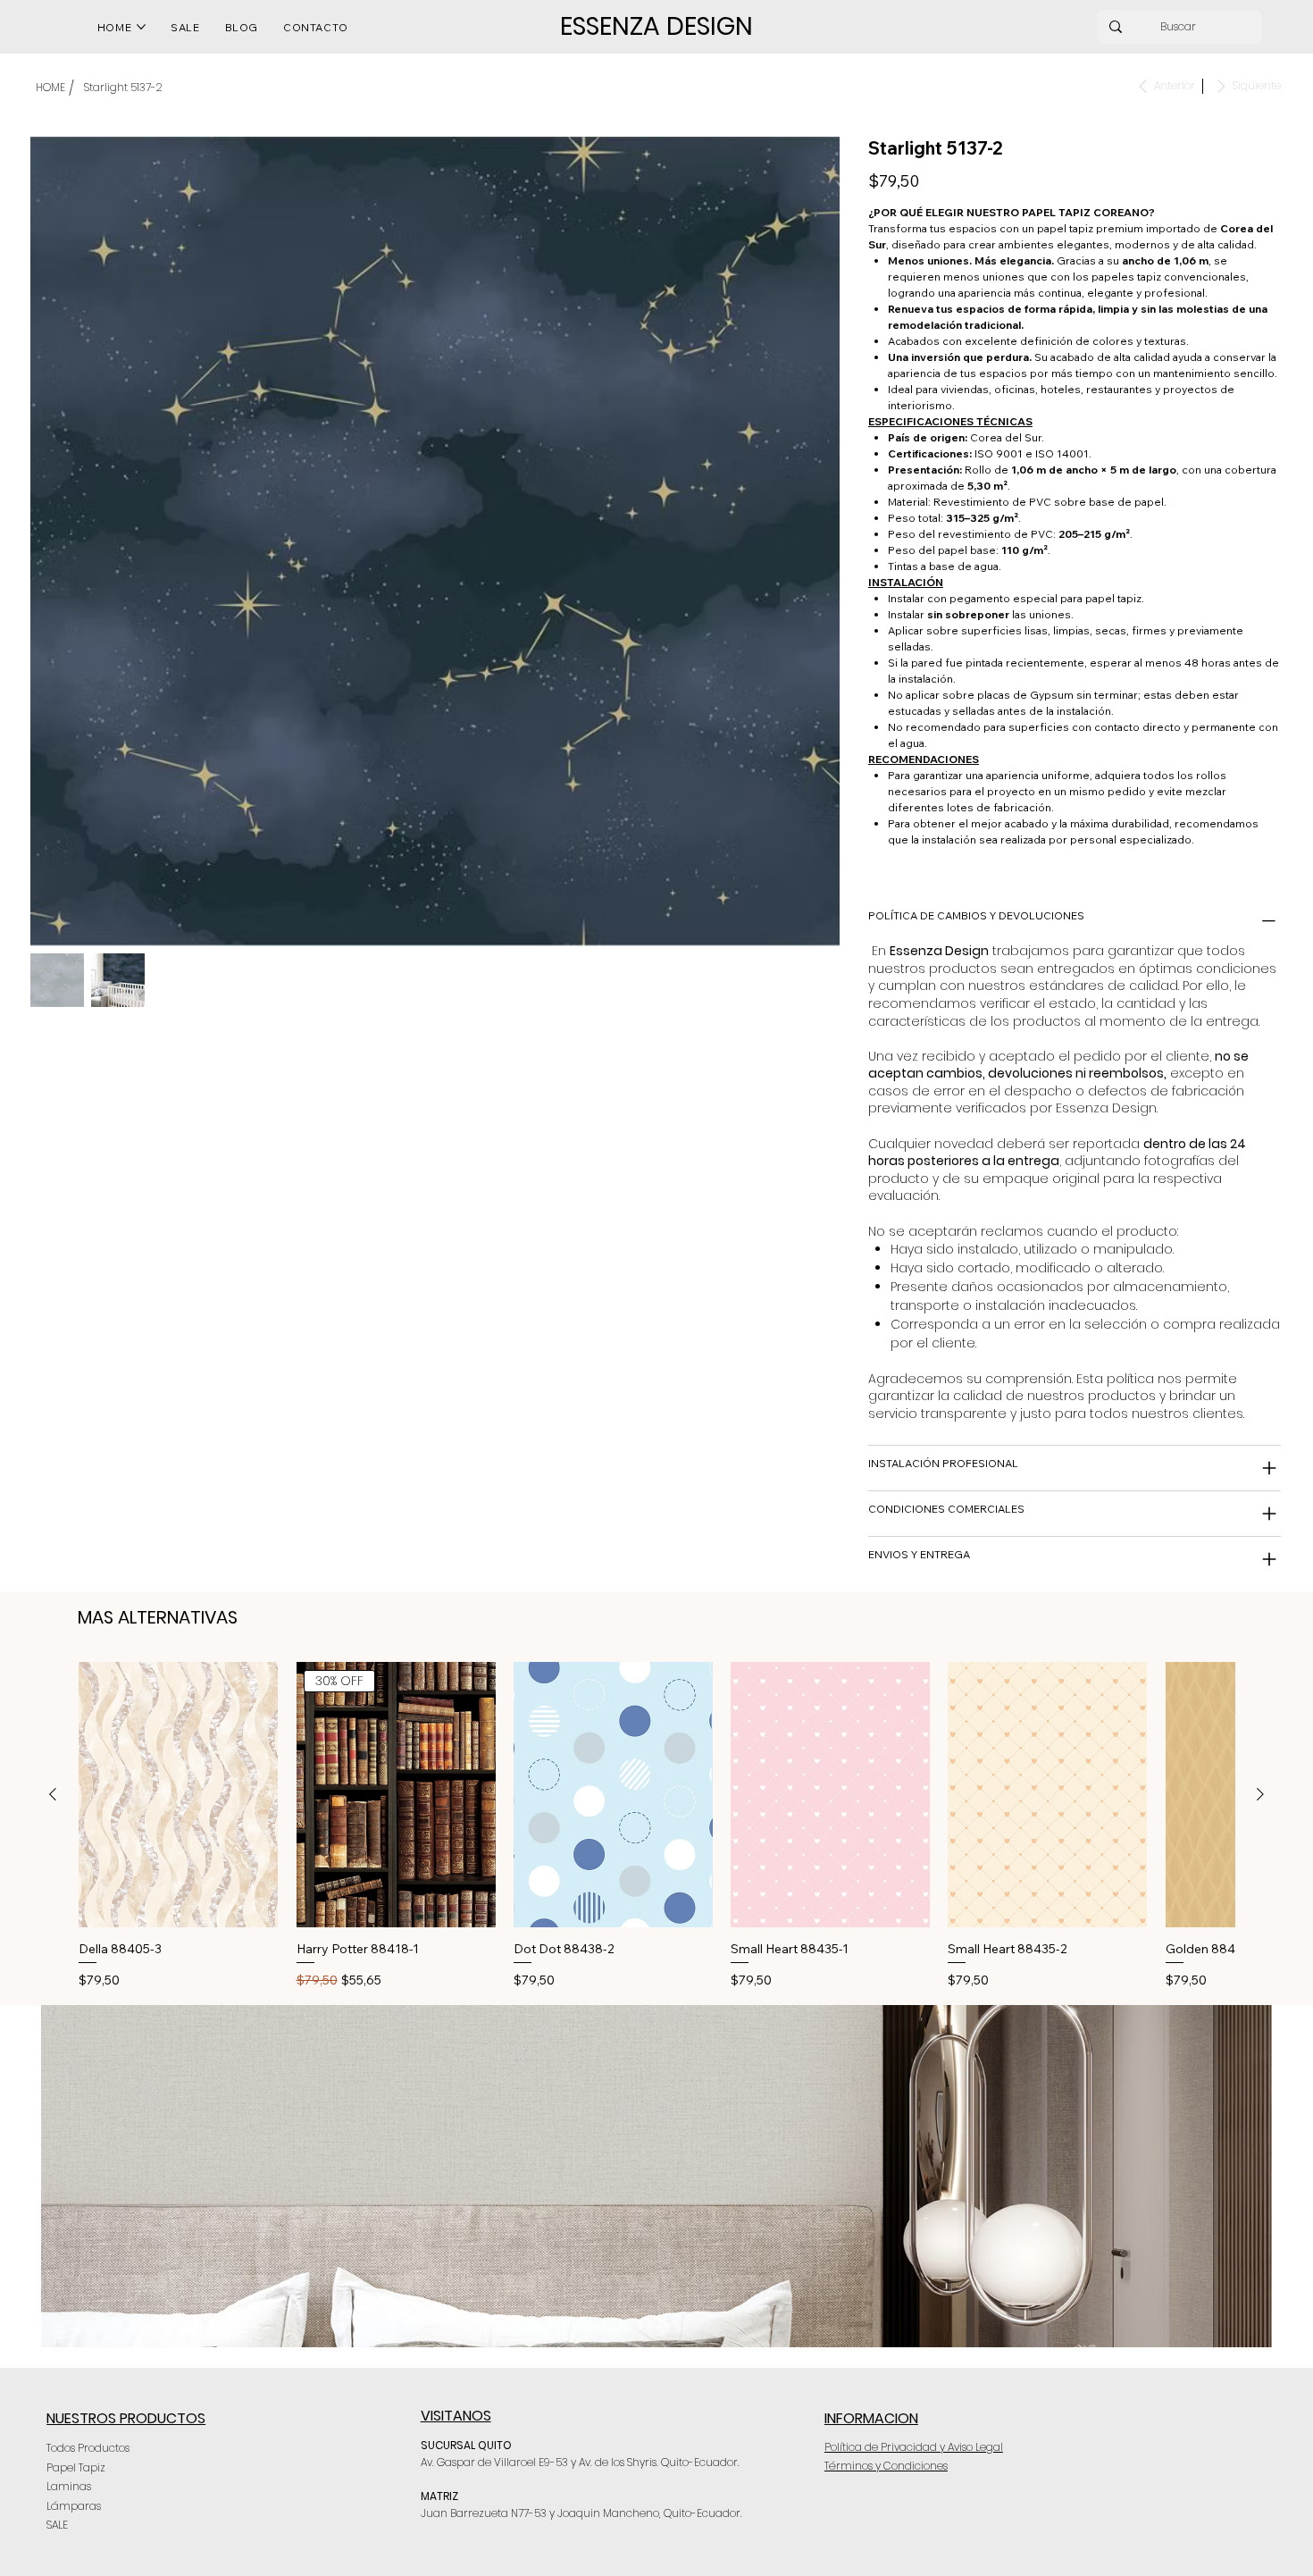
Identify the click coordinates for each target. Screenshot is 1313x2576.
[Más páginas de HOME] (141, 27)
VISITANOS (456, 2416)
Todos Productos (88, 2448)
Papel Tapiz (76, 2467)
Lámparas (74, 2506)
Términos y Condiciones (886, 2466)
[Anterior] (53, 1794)
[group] (656, 1826)
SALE (57, 2525)
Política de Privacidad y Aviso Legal (914, 2447)
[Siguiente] (1260, 1794)
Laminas (69, 2486)
